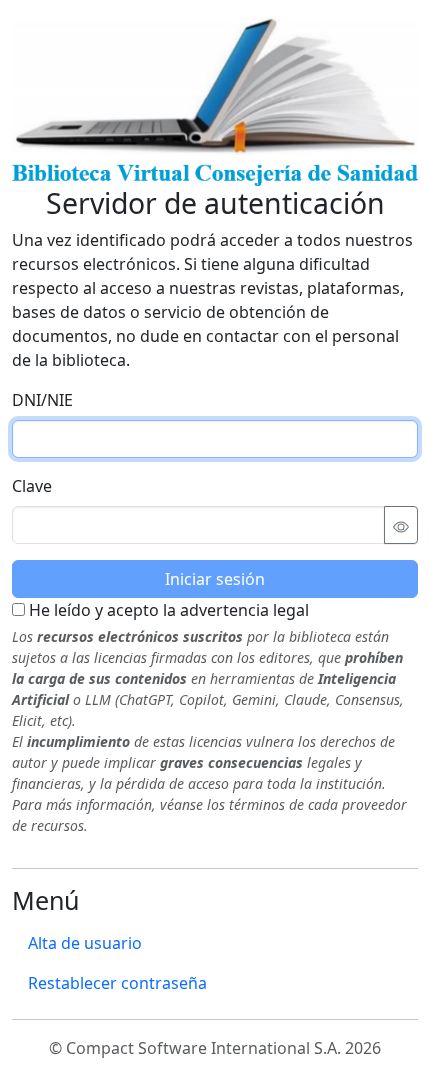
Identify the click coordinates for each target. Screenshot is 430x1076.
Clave (32, 486)
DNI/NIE (42, 400)
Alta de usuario (85, 943)
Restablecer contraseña (117, 983)
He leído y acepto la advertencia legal (167, 610)
